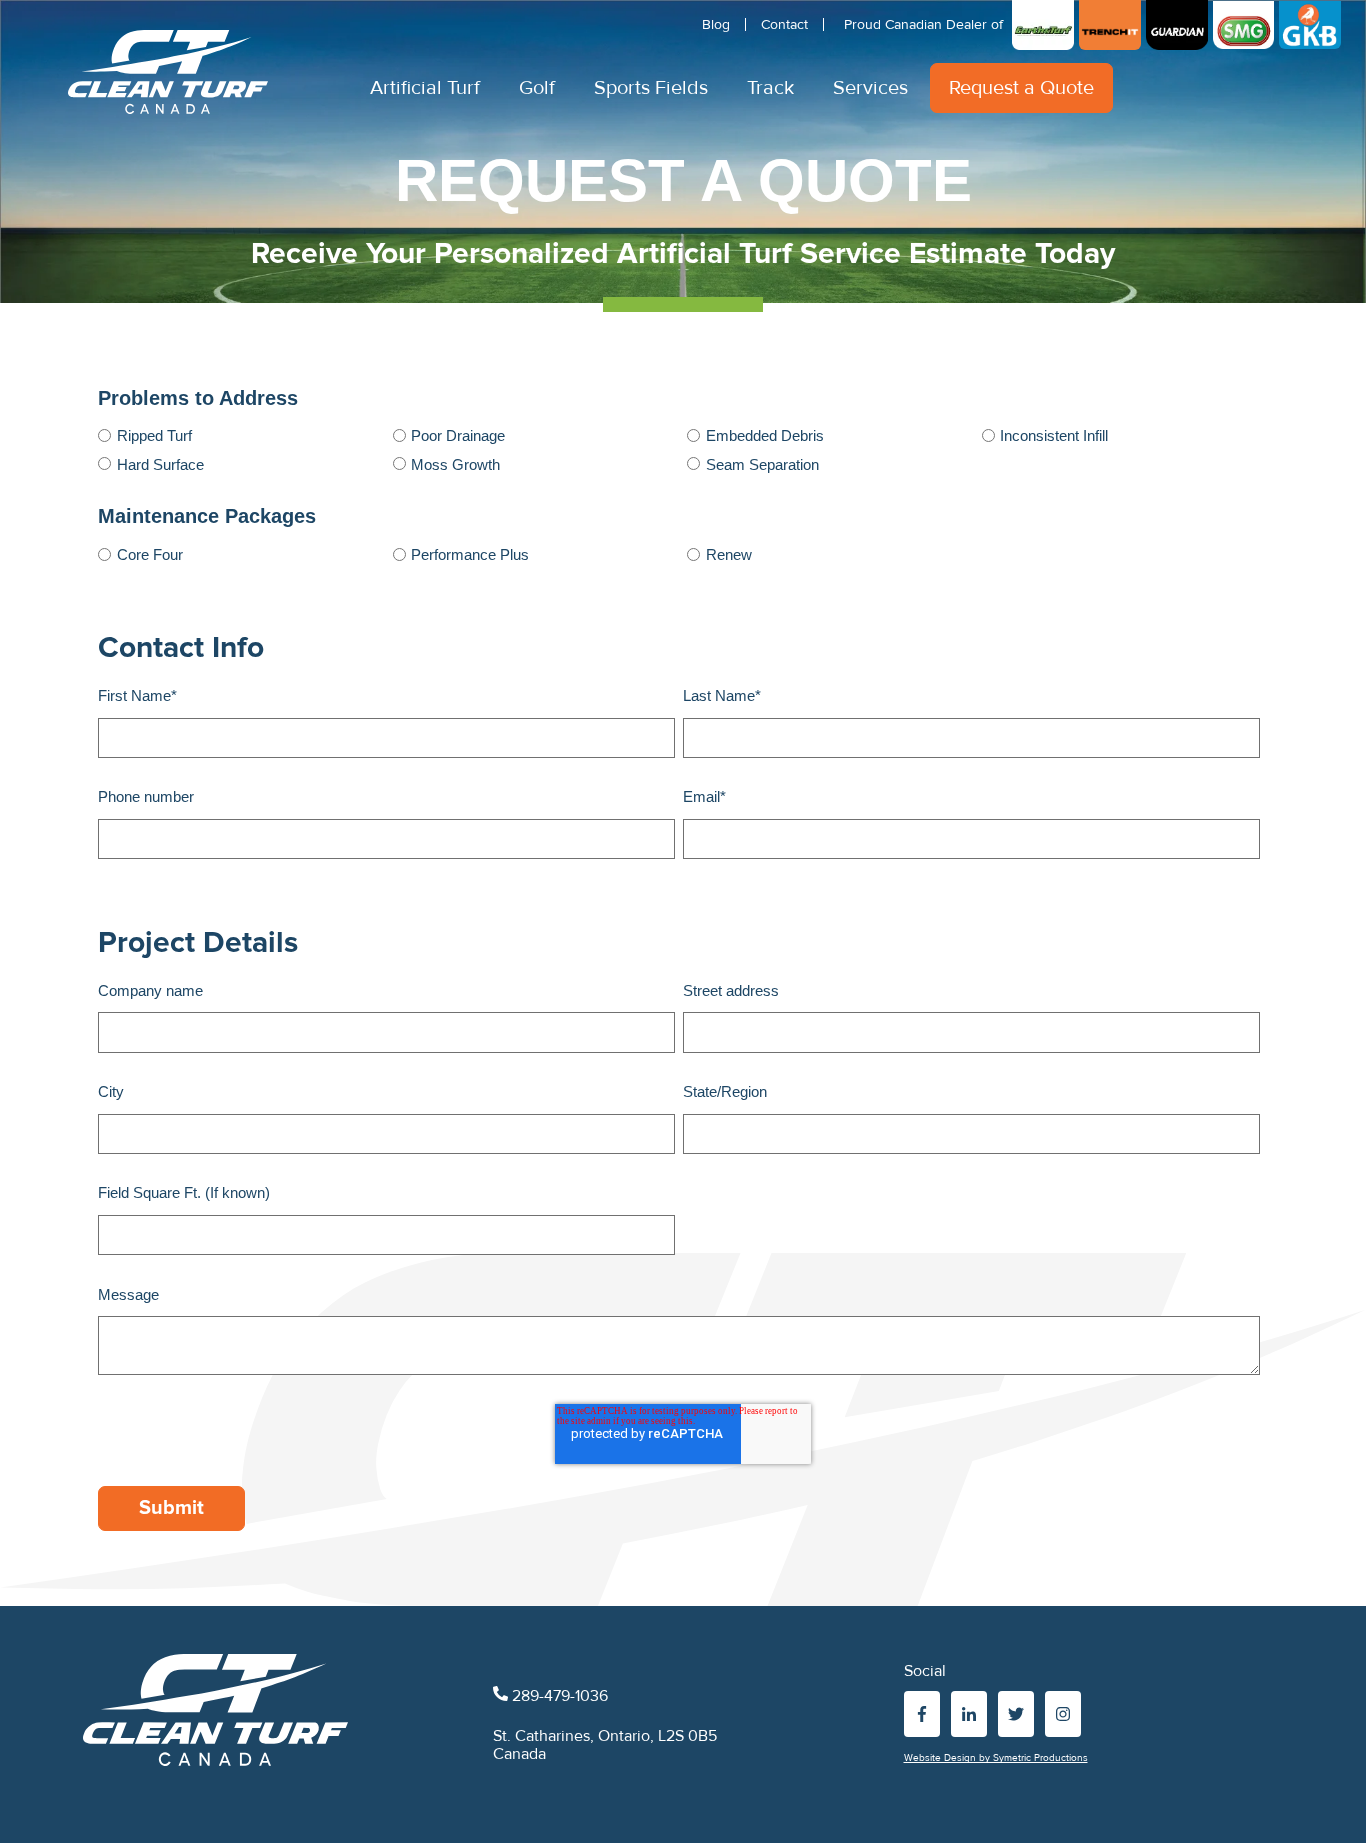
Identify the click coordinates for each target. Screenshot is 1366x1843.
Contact (784, 24)
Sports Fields (651, 88)
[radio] (237, 434)
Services (870, 88)
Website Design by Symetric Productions (996, 1758)
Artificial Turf (425, 88)
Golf (537, 88)
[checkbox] (679, 448)
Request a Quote (1021, 88)
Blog (716, 24)
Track (770, 88)
